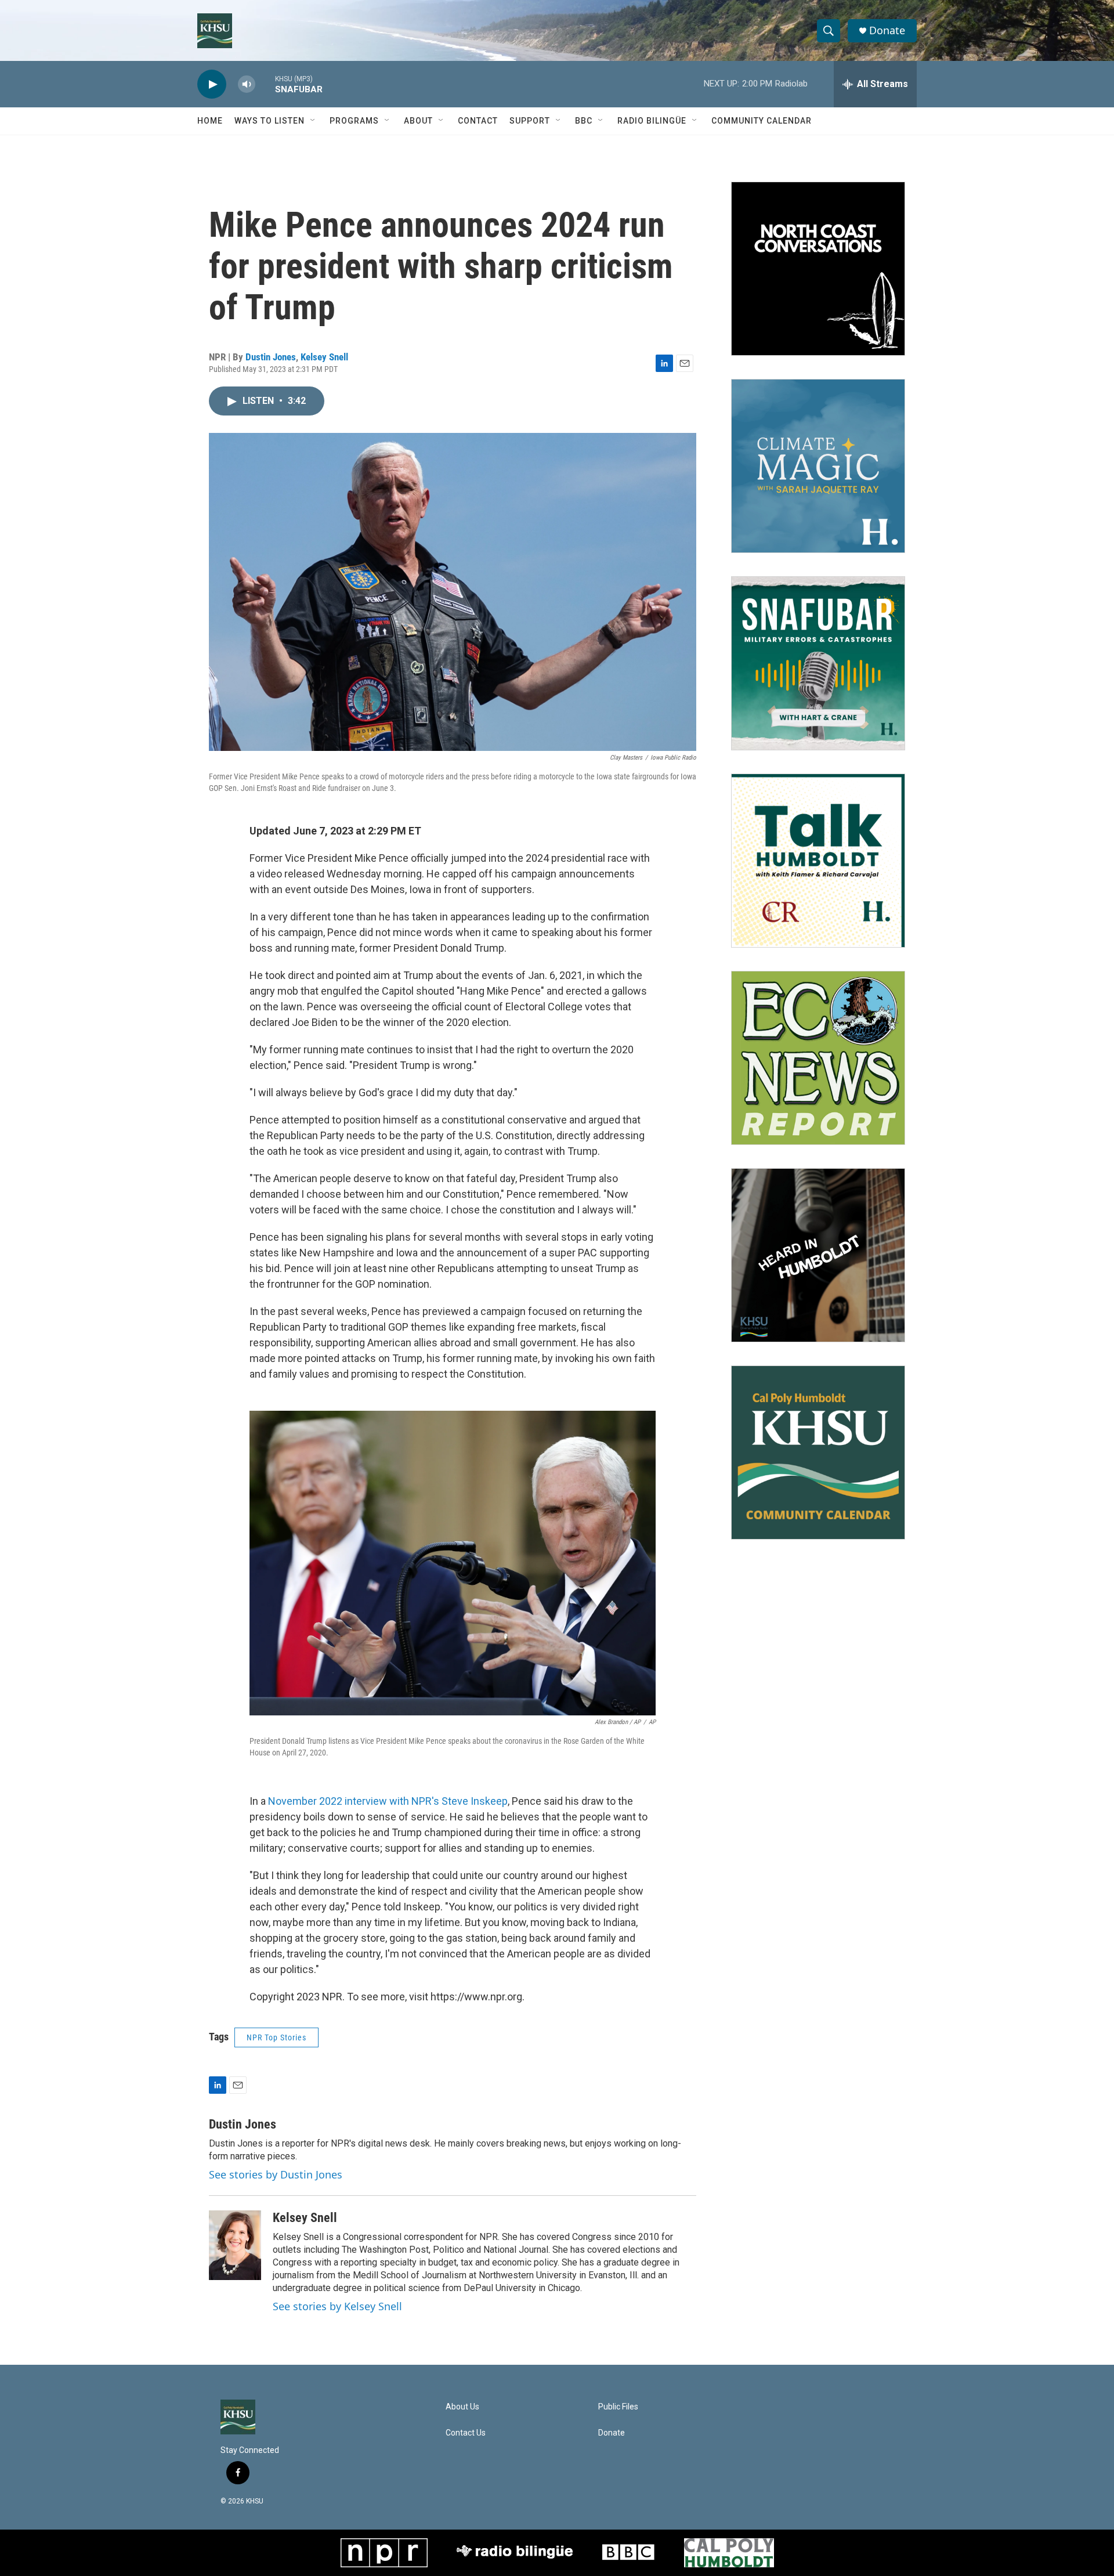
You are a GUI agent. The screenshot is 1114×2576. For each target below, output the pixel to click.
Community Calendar (762, 121)
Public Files (618, 2407)
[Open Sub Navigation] (313, 121)
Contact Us (466, 2433)
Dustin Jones (271, 357)
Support (530, 121)
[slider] (265, 84)
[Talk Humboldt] (818, 861)
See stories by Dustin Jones (276, 2174)
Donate (887, 30)
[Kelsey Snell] (235, 2245)
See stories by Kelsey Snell (337, 2306)
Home (210, 121)
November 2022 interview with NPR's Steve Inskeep (388, 1801)
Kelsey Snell (324, 357)
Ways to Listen (270, 121)
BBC (584, 121)
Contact (478, 121)
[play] (212, 84)
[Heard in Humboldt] (818, 1255)
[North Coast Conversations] (818, 269)
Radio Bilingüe (652, 121)
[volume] (247, 84)
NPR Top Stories (276, 2037)
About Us (462, 2407)
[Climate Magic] (818, 466)
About (418, 121)
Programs (354, 121)
